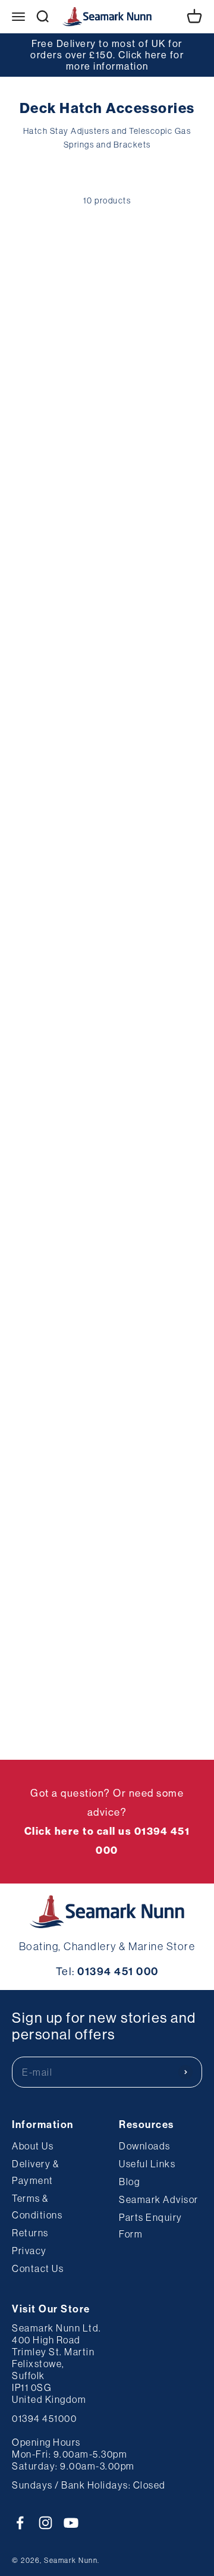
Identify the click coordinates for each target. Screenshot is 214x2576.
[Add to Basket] (35, 435)
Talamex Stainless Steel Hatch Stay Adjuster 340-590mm (56, 1398)
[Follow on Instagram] (45, 2523)
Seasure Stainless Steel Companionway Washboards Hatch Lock (158, 1123)
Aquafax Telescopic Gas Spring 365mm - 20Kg (58, 855)
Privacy (29, 2251)
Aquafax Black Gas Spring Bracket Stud (58, 1104)
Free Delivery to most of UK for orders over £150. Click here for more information (107, 55)
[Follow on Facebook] (20, 2523)
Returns (30, 2233)
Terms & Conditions (37, 2207)
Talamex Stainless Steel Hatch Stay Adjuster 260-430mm (154, 1398)
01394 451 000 (118, 1972)
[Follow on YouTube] (71, 2523)
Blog (129, 2182)
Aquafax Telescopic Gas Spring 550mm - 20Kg (155, 598)
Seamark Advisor (159, 2199)
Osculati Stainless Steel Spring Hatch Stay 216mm (150, 347)
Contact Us (38, 2268)
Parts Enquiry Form (151, 2226)
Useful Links (147, 2164)
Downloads (145, 2146)
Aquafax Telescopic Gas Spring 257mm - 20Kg (155, 855)
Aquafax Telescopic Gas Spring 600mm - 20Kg (58, 598)
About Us (33, 2146)
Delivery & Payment (35, 2172)
